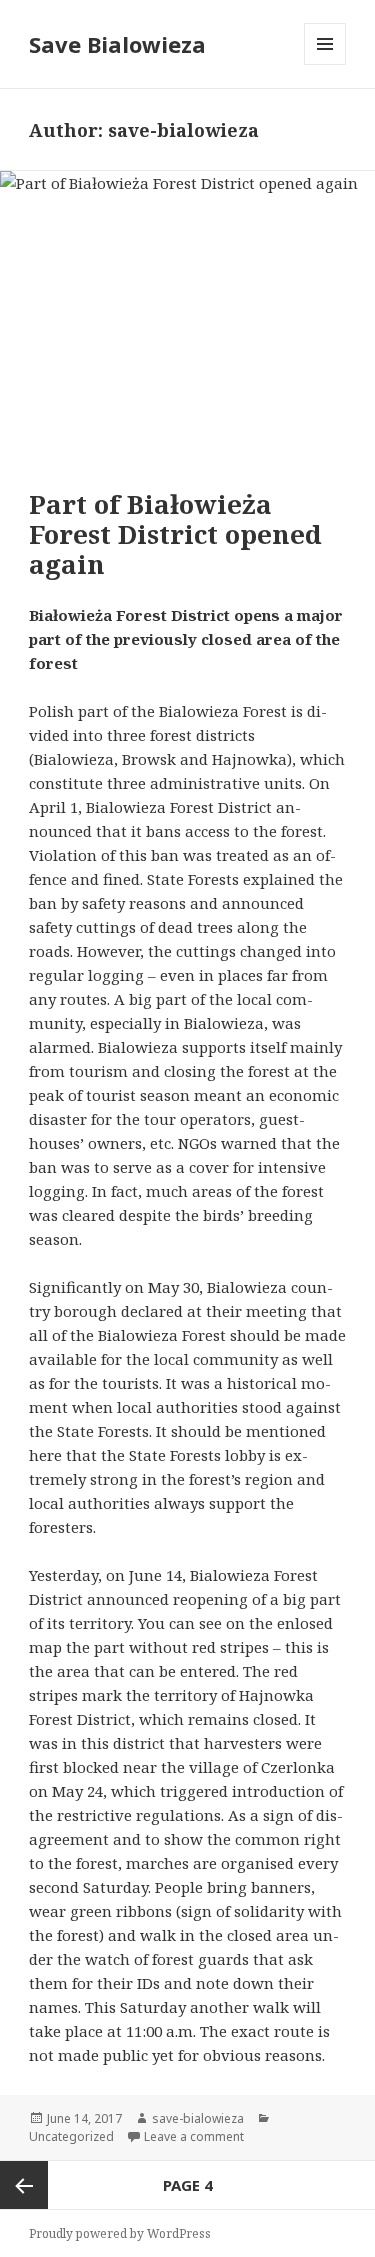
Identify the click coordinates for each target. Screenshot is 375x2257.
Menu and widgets (325, 64)
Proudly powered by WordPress (120, 2233)
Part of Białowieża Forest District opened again (175, 534)
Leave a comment (194, 2136)
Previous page (24, 2185)
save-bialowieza (198, 2118)
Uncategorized (71, 2136)
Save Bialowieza (117, 44)
